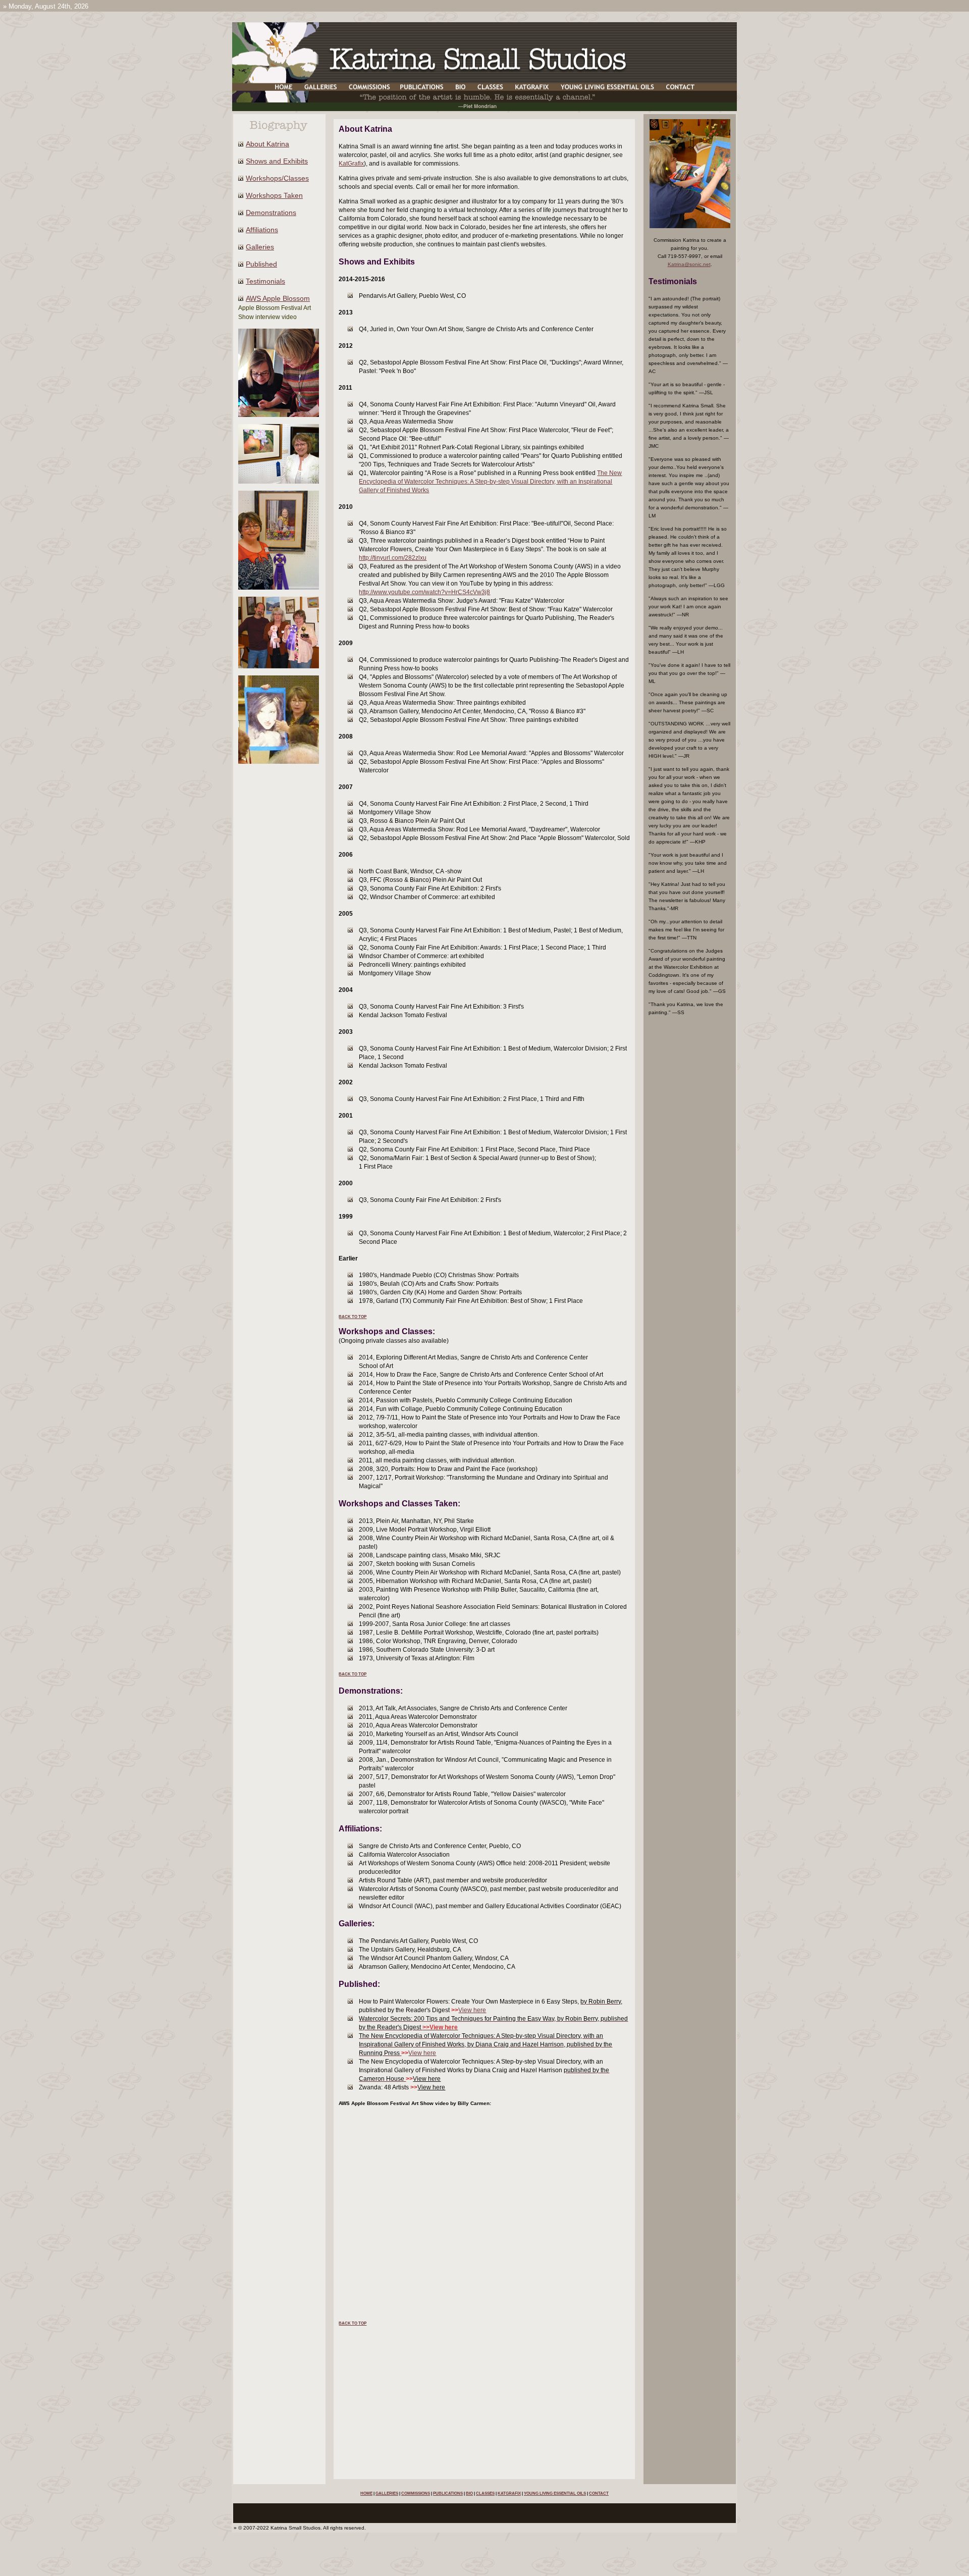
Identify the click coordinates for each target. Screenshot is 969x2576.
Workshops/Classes (277, 178)
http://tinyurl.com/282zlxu (393, 558)
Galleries (260, 247)
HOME (366, 2493)
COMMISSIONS (416, 2493)
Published (261, 264)
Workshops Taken (274, 195)
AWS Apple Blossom (278, 298)
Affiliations (262, 230)
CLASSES (485, 2493)
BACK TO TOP (353, 1317)
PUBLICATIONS (448, 2493)
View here (472, 2010)
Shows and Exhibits (277, 161)
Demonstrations (271, 213)
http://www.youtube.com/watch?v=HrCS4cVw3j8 (424, 592)
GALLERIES (387, 2493)
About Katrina (267, 144)
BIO (469, 2493)
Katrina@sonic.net (689, 264)
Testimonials (265, 281)
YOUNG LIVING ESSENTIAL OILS (555, 2493)
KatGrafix (351, 164)
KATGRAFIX (509, 2493)
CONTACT (599, 2493)
